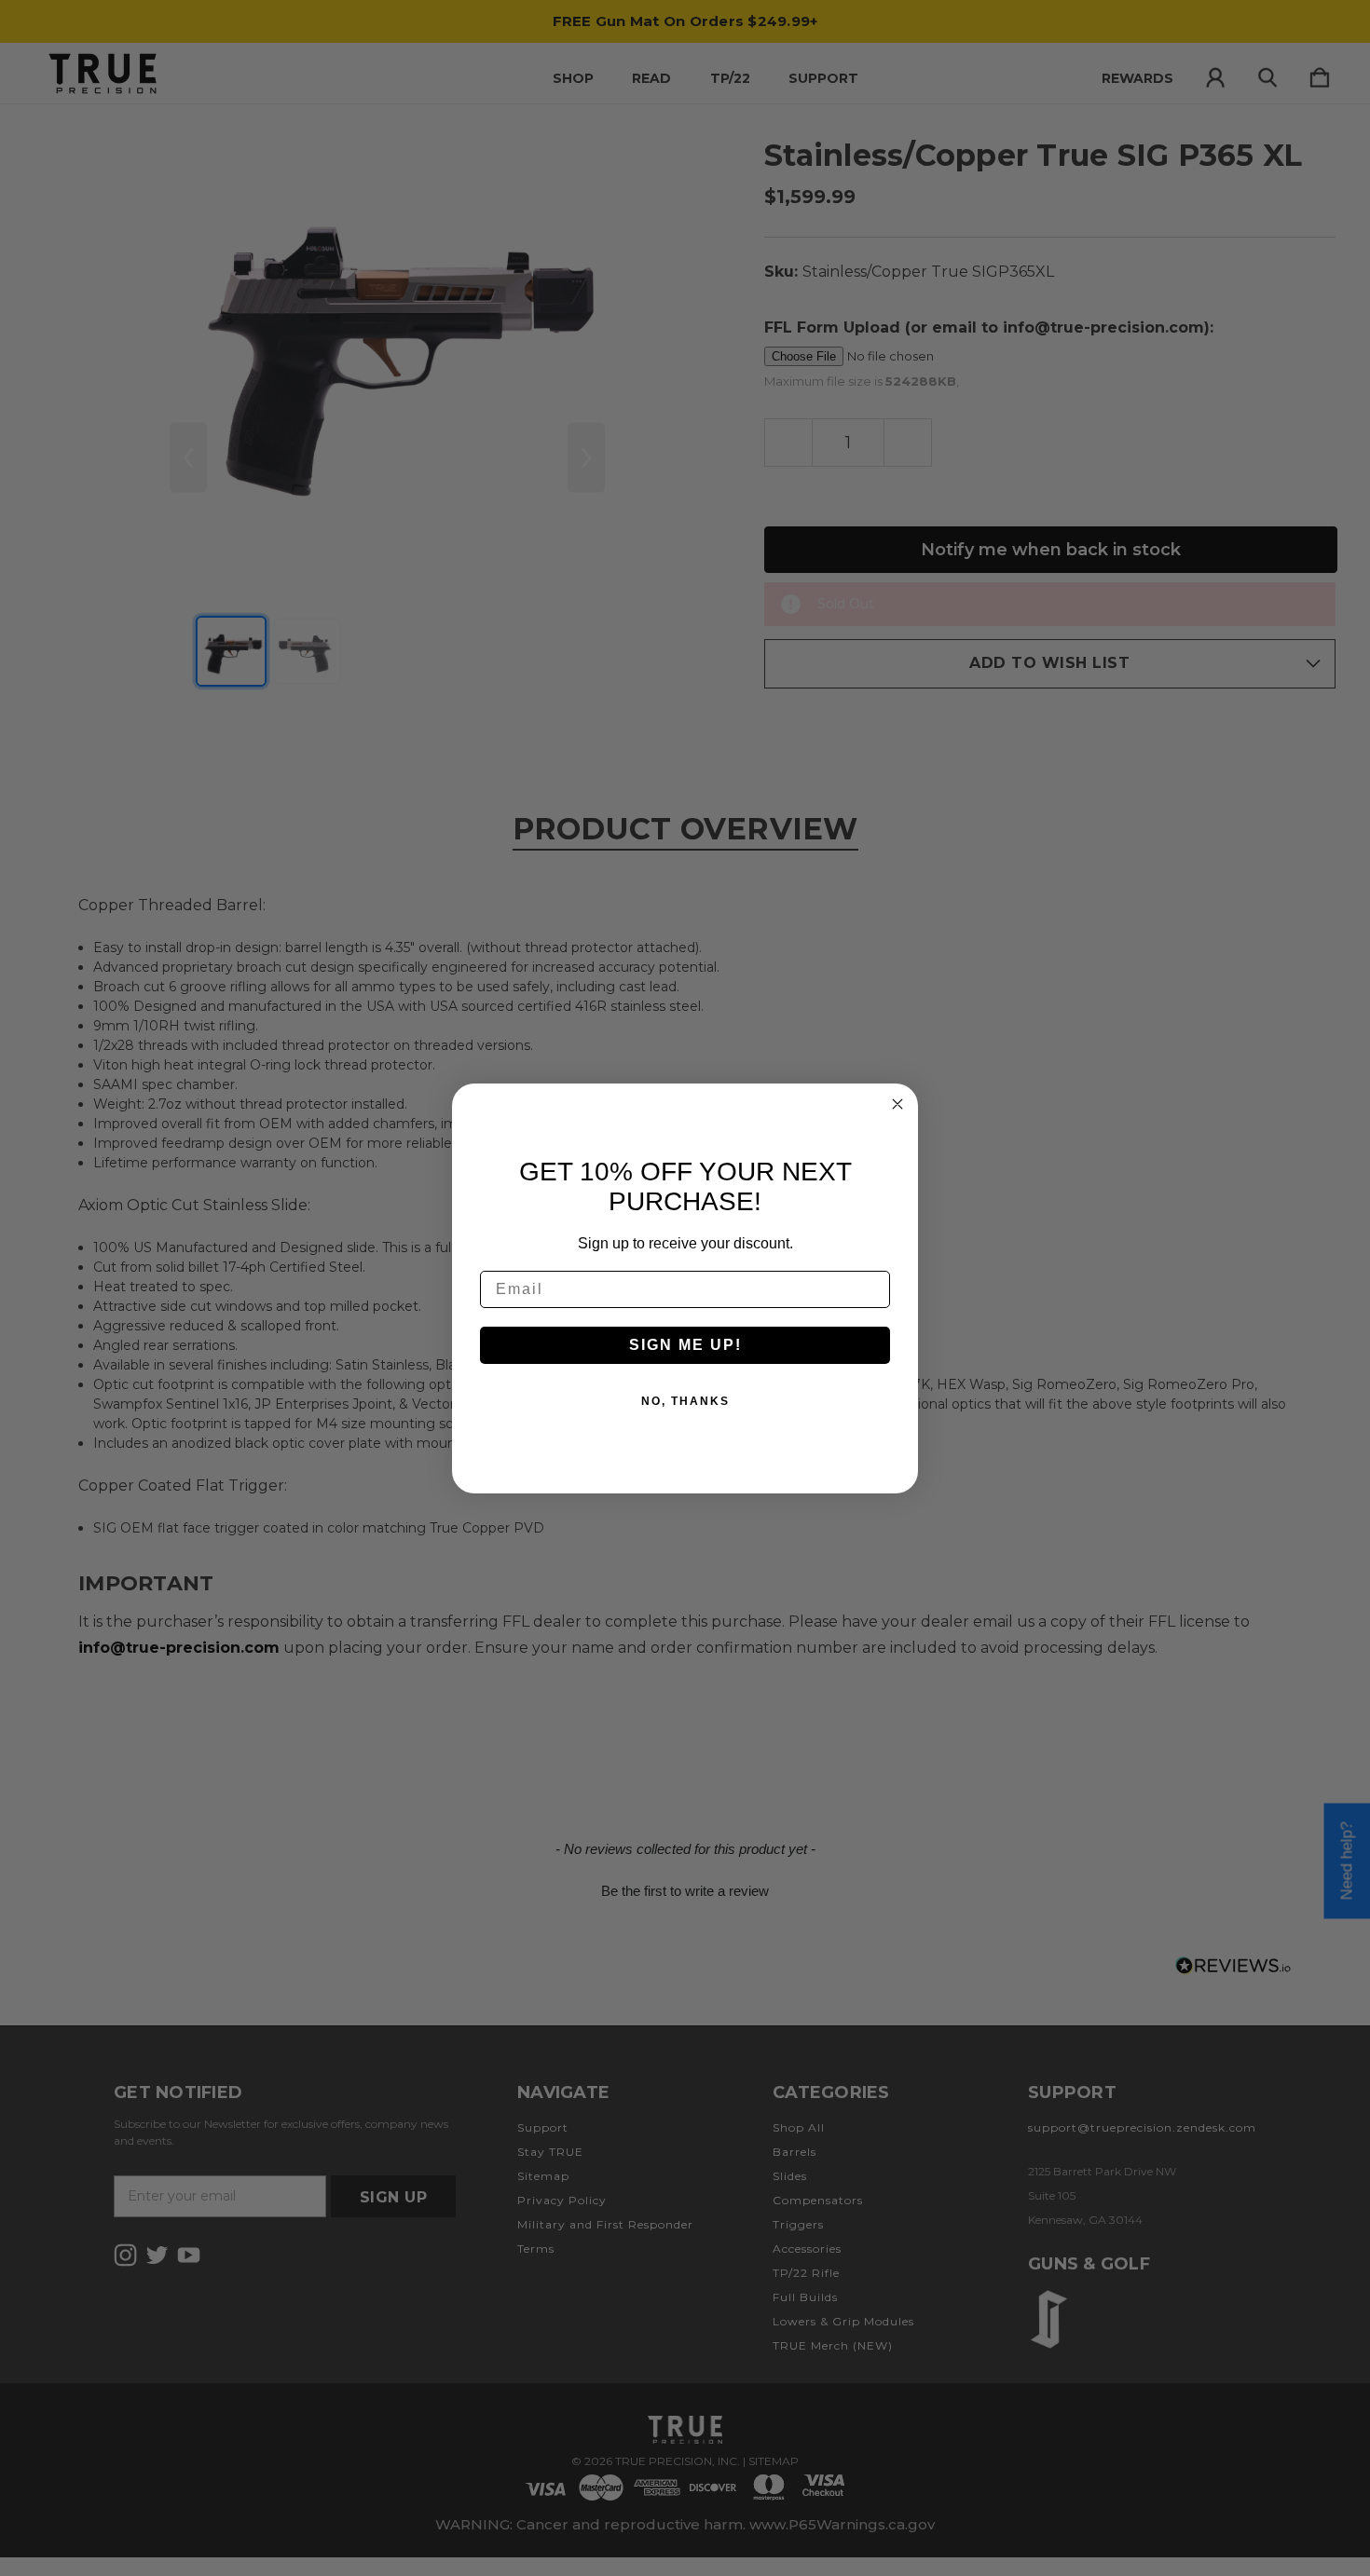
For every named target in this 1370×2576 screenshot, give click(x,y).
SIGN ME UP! (685, 1345)
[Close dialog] (897, 1104)
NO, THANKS (685, 1401)
